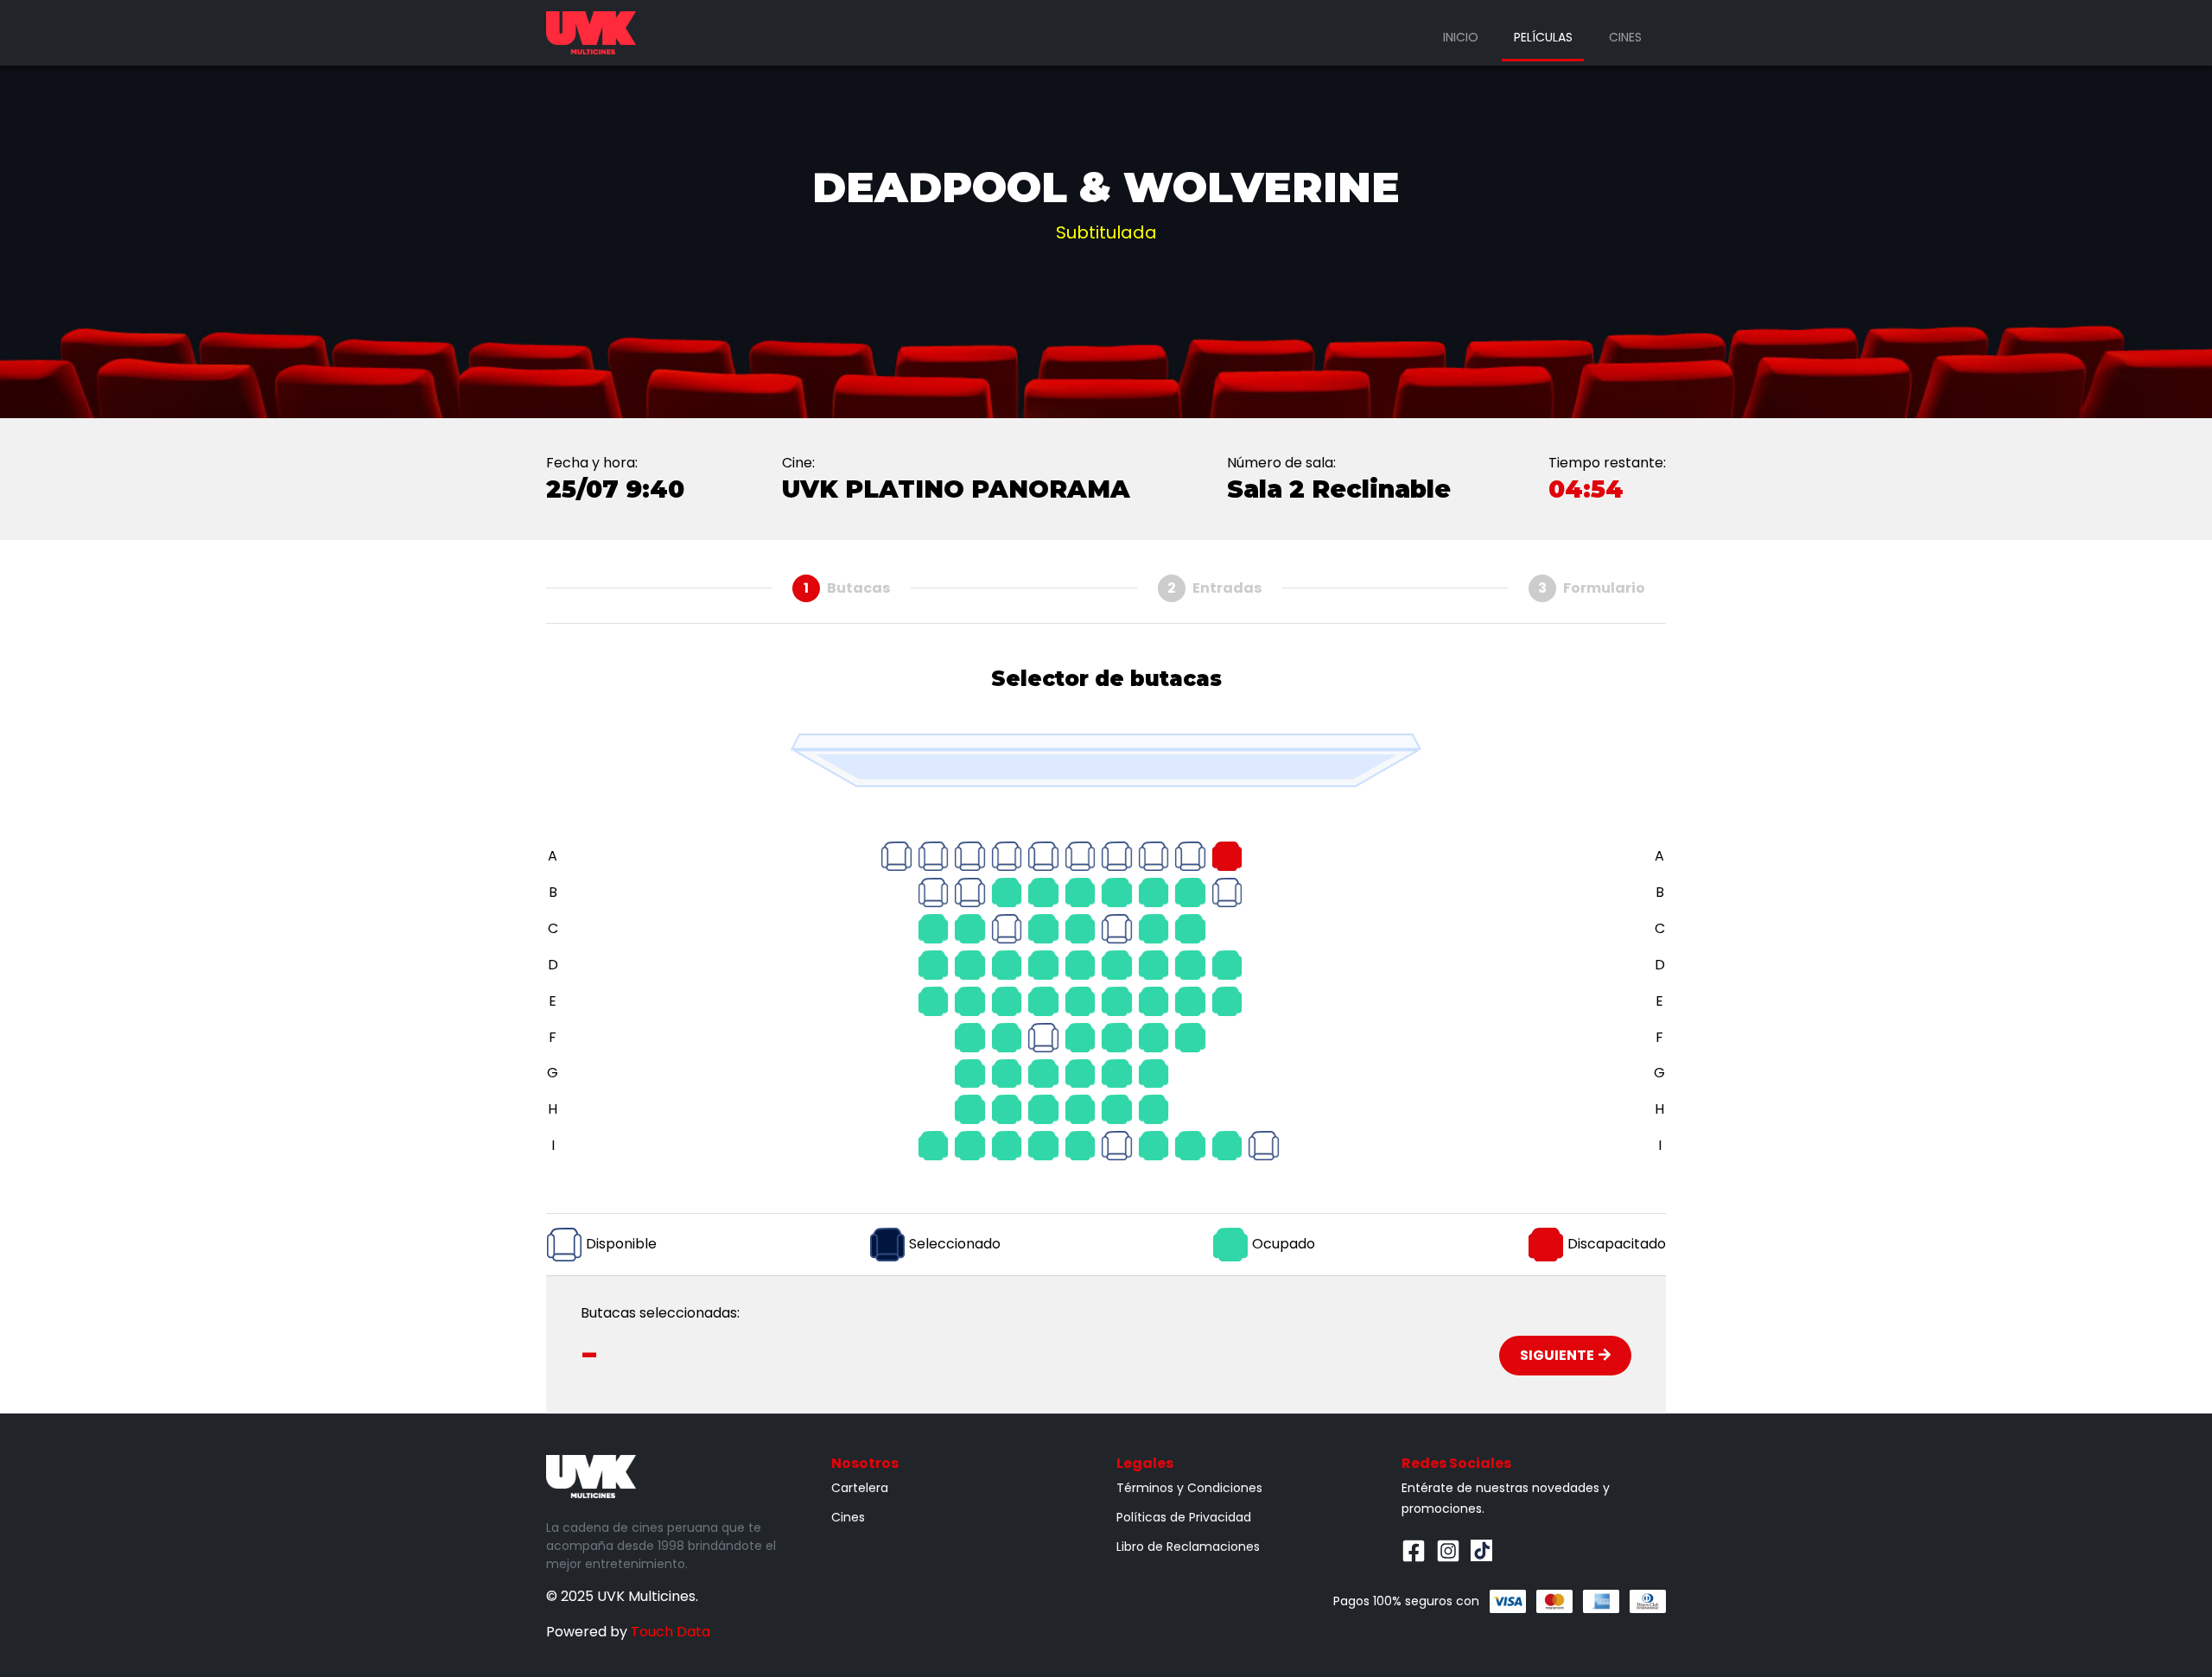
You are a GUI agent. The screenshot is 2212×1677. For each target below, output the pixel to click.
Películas (1543, 37)
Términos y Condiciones (1189, 1488)
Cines (1625, 37)
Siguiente (1557, 1355)
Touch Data (671, 1632)
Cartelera (860, 1488)
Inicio (1461, 37)
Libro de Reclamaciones (1188, 1547)
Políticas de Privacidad (1184, 1517)
